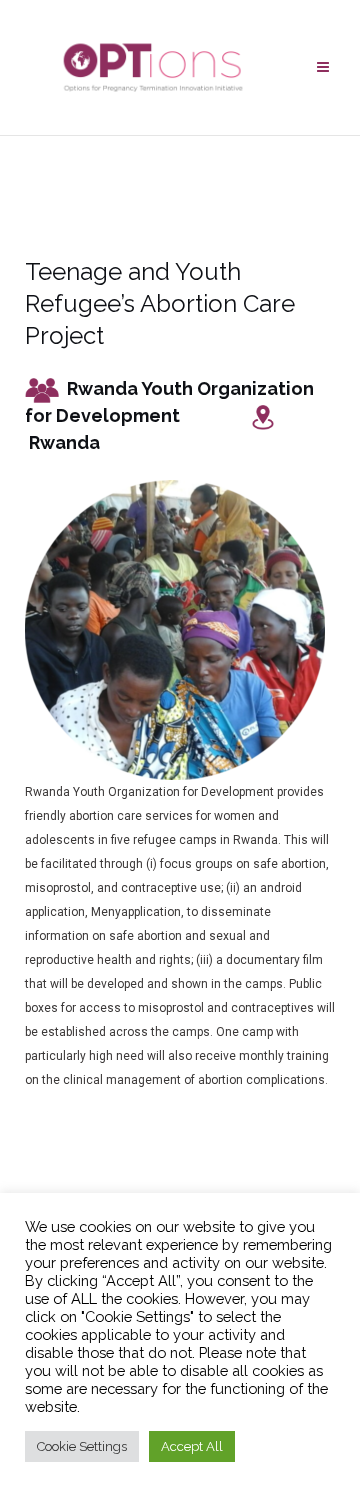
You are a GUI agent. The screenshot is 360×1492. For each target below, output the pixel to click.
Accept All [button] (192, 1446)
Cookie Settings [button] (82, 1446)
